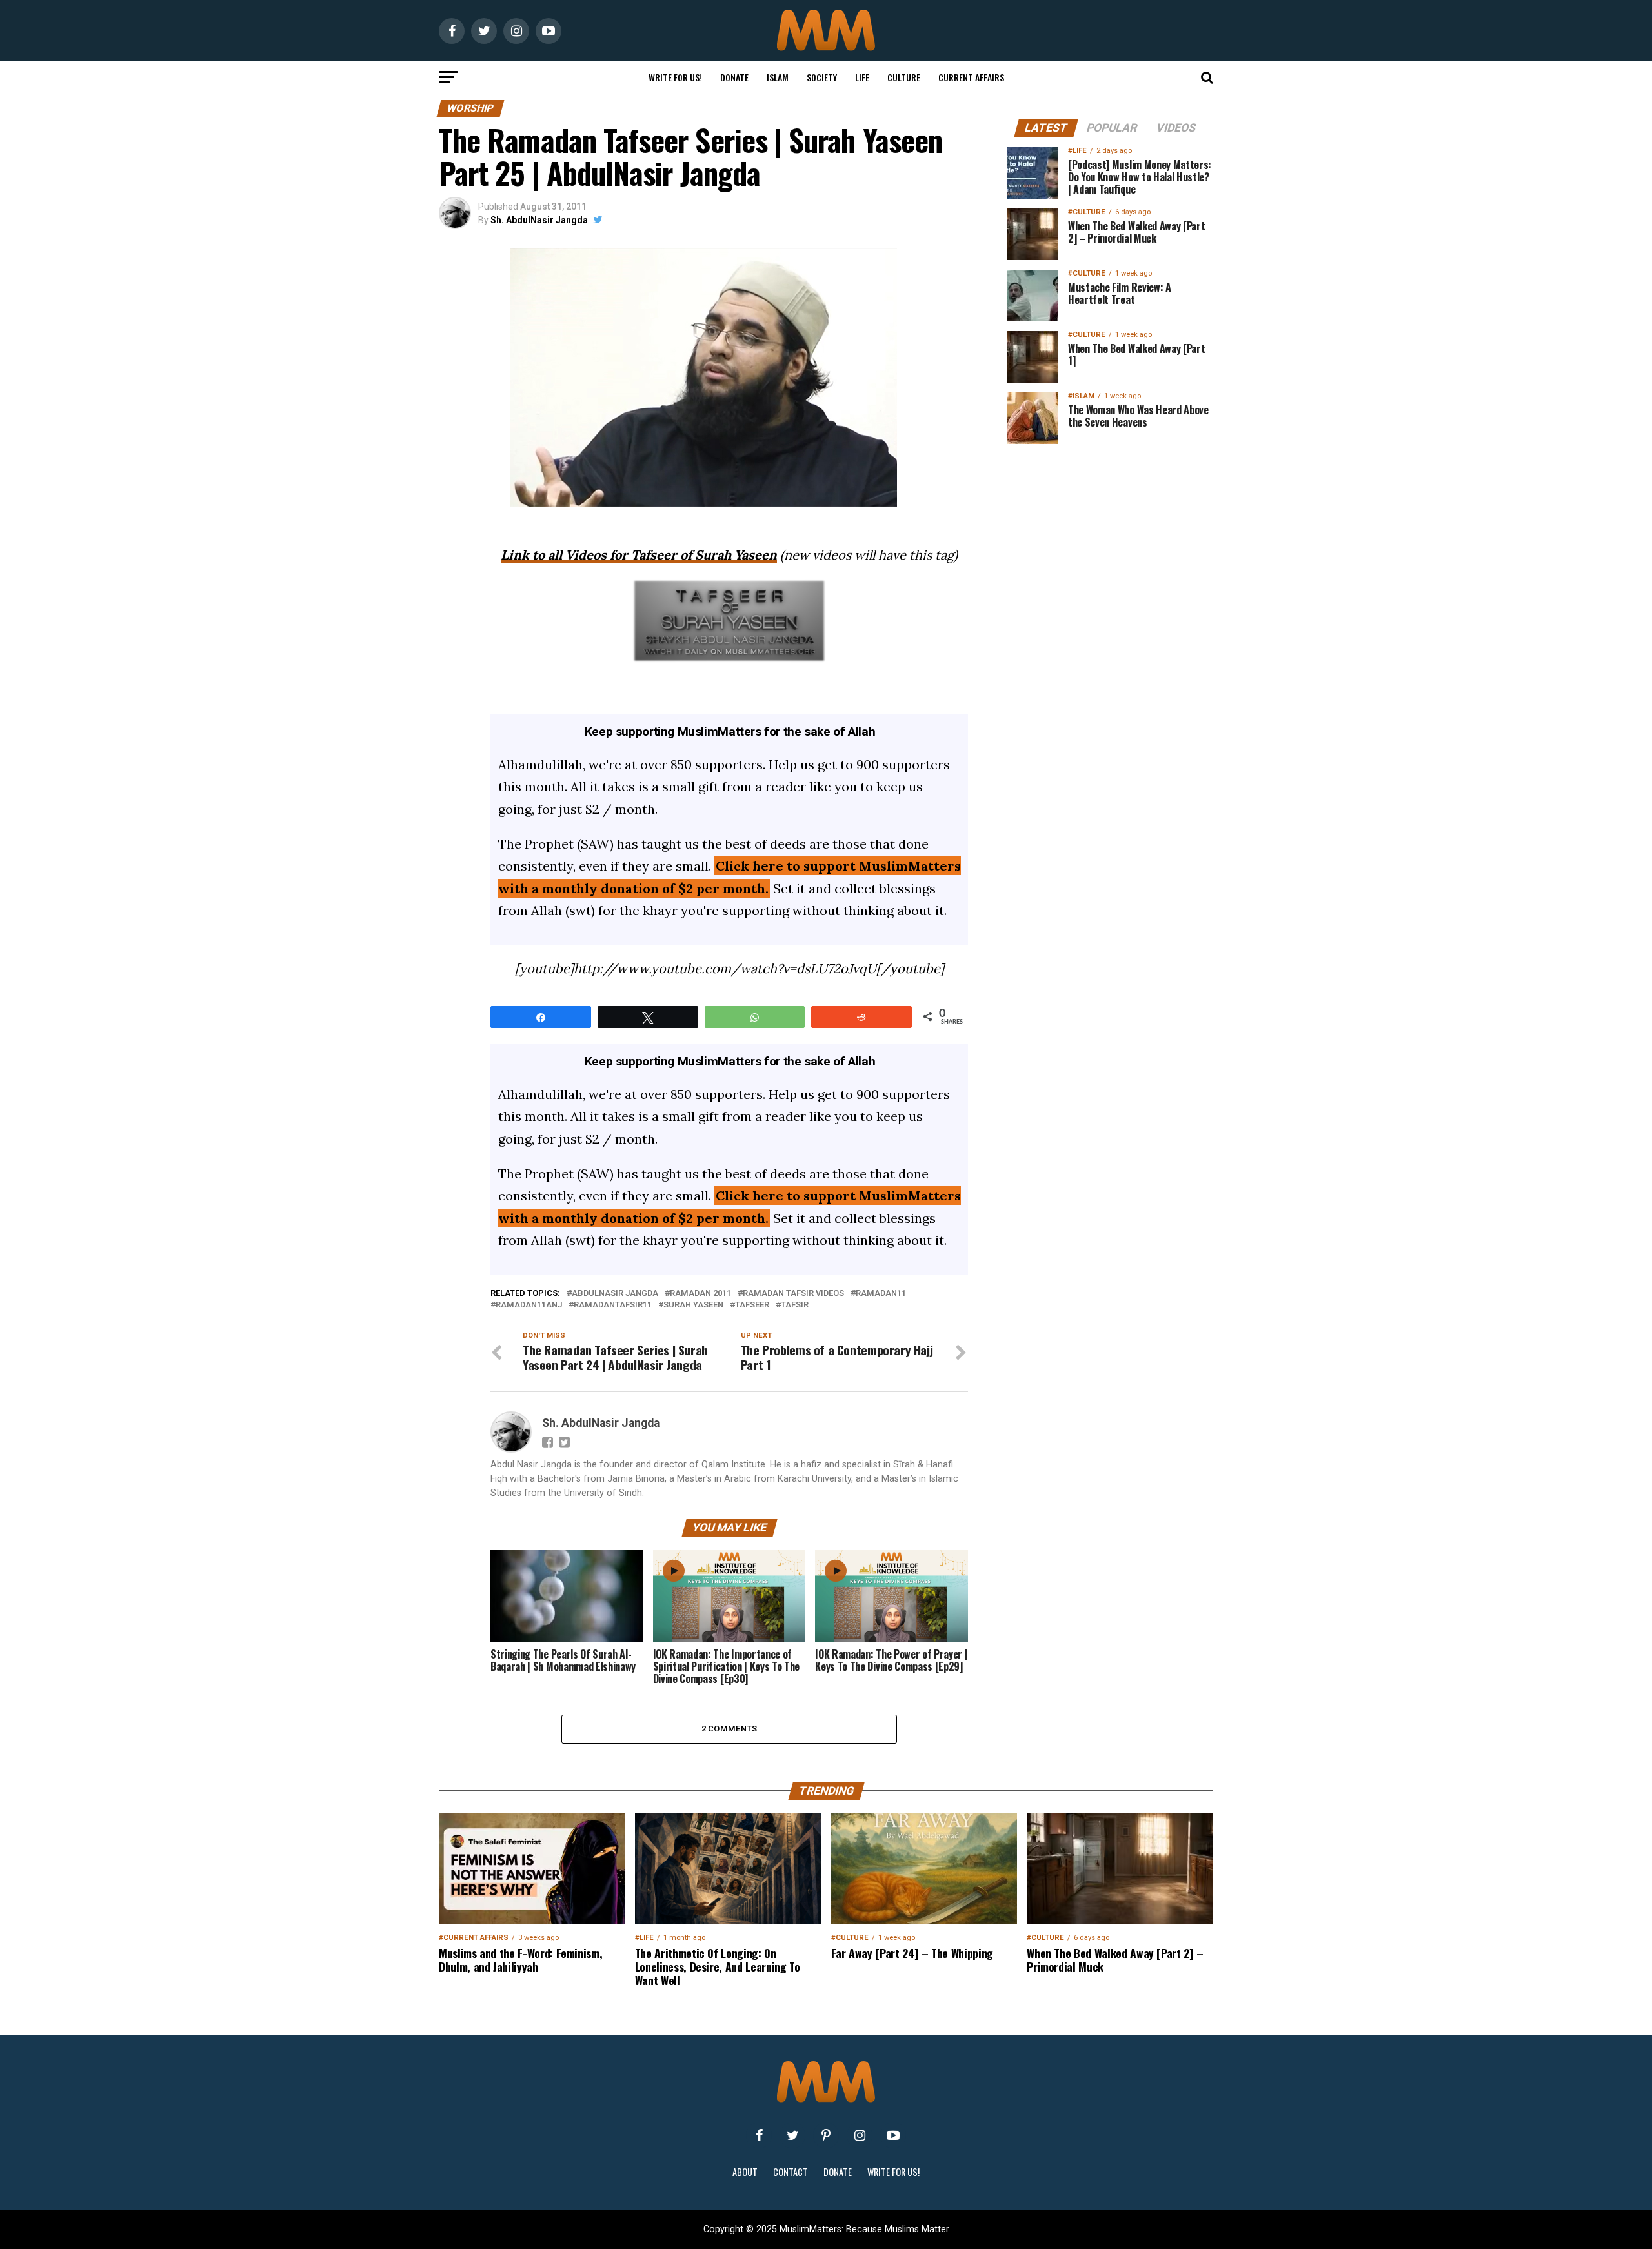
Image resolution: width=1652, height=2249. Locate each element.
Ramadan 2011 (700, 1294)
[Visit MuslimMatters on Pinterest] (826, 2135)
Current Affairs (971, 77)
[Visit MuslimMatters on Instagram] (860, 2135)
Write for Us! (675, 77)
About (745, 2172)
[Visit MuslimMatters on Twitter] (792, 2135)
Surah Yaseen (693, 1305)
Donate (734, 77)
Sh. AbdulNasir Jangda (539, 220)
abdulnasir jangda (615, 1294)
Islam (778, 77)
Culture (904, 77)
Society (822, 77)
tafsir (795, 1305)
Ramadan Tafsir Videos (793, 1294)
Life (862, 77)
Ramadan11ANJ (529, 1305)
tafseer (752, 1305)
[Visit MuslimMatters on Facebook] (759, 2135)
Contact (791, 2172)
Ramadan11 (881, 1294)
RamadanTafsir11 (613, 1305)
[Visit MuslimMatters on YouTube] (893, 2135)
